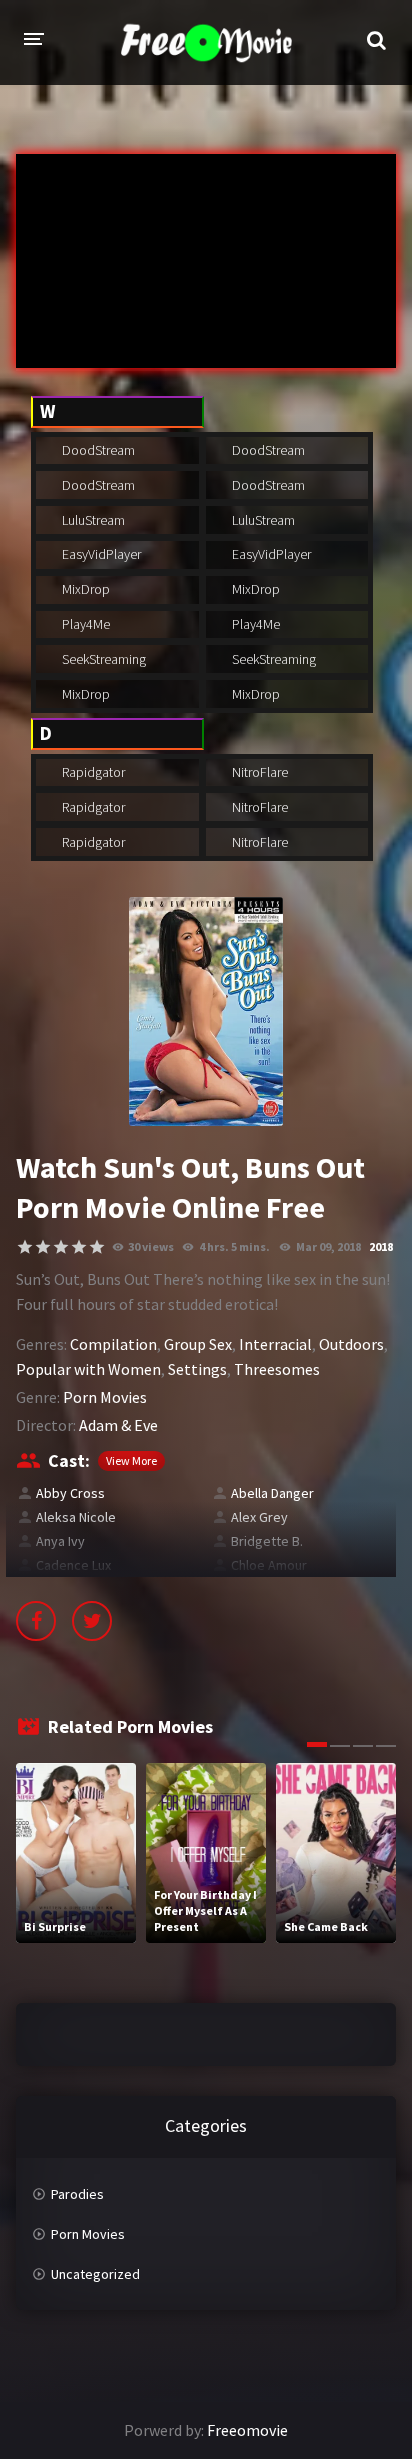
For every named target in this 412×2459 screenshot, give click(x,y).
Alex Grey (259, 1517)
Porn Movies (105, 1397)
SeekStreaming (102, 659)
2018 (381, 1246)
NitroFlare (258, 772)
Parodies (77, 2194)
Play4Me (84, 624)
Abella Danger (272, 1493)
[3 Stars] (61, 1247)
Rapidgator (92, 772)
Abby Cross (70, 1493)
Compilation (113, 1344)
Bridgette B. (267, 1541)
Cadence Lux (73, 1565)
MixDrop (84, 589)
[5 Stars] (97, 1247)
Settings (197, 1369)
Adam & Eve (118, 1425)
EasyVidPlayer (100, 554)
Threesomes (277, 1369)
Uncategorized (95, 2274)
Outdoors (351, 1344)
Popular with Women (88, 1369)
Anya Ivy (60, 1541)
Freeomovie (247, 2430)
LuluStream (92, 520)
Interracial (275, 1344)
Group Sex (198, 1344)
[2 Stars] (43, 1247)
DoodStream (97, 450)
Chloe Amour (269, 1565)
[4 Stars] (79, 1247)
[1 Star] (25, 1247)
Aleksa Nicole (76, 1517)
